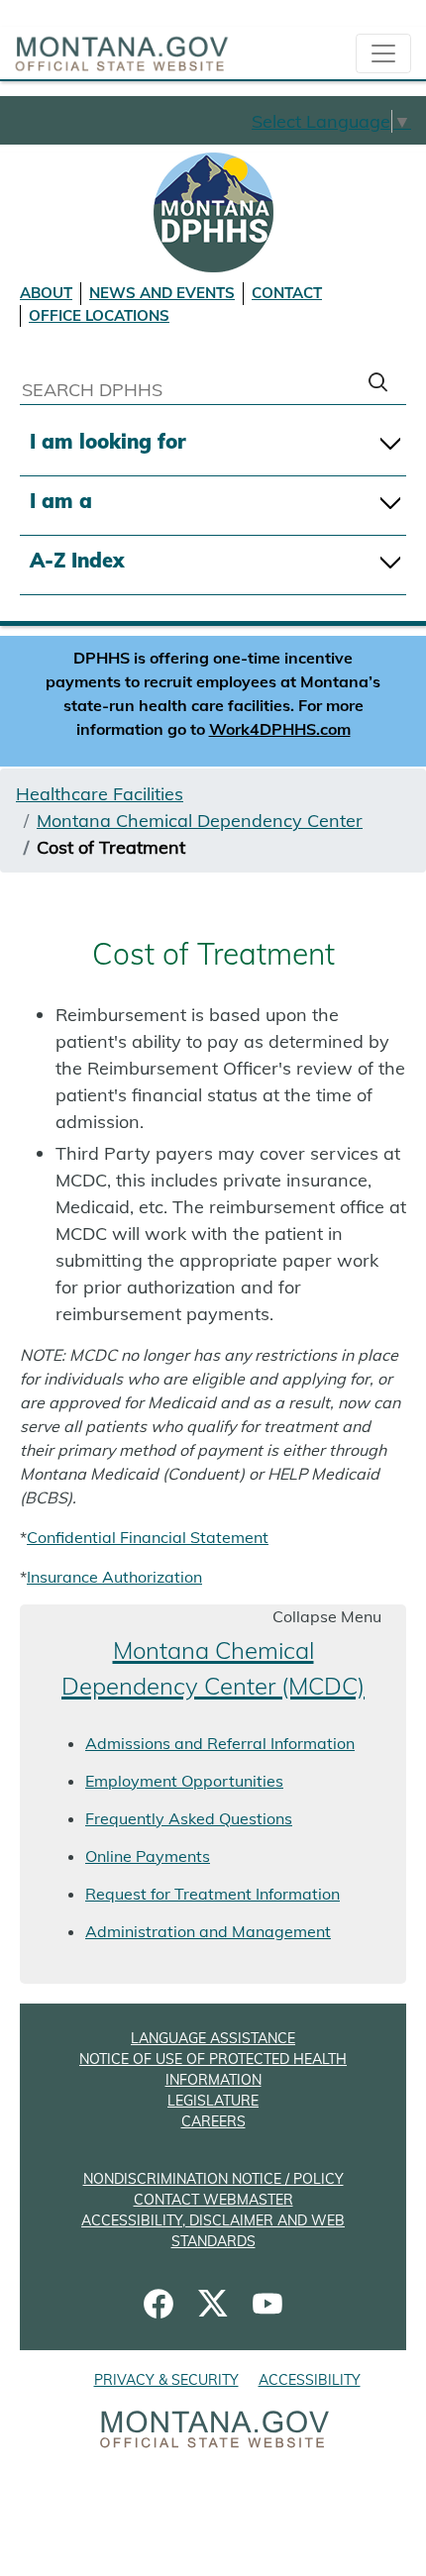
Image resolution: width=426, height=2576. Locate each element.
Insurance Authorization (114, 1577)
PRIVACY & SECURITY (166, 2380)
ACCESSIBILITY (310, 2380)
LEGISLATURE (213, 2101)
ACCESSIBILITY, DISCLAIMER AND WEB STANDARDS (213, 2231)
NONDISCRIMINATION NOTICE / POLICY (213, 2179)
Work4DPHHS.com (280, 729)
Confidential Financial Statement (148, 1537)
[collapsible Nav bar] (383, 53)
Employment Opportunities (184, 1781)
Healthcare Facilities (100, 794)
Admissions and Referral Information (220, 1743)
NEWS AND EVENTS (162, 293)
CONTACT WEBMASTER (213, 2200)
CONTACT (287, 293)
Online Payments (148, 1856)
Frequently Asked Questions (189, 1818)
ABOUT (46, 293)
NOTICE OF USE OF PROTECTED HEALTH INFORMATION (213, 2069)
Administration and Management (208, 1931)
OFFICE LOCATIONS (99, 315)
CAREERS (213, 2121)
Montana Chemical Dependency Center (200, 821)
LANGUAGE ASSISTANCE (213, 2038)
